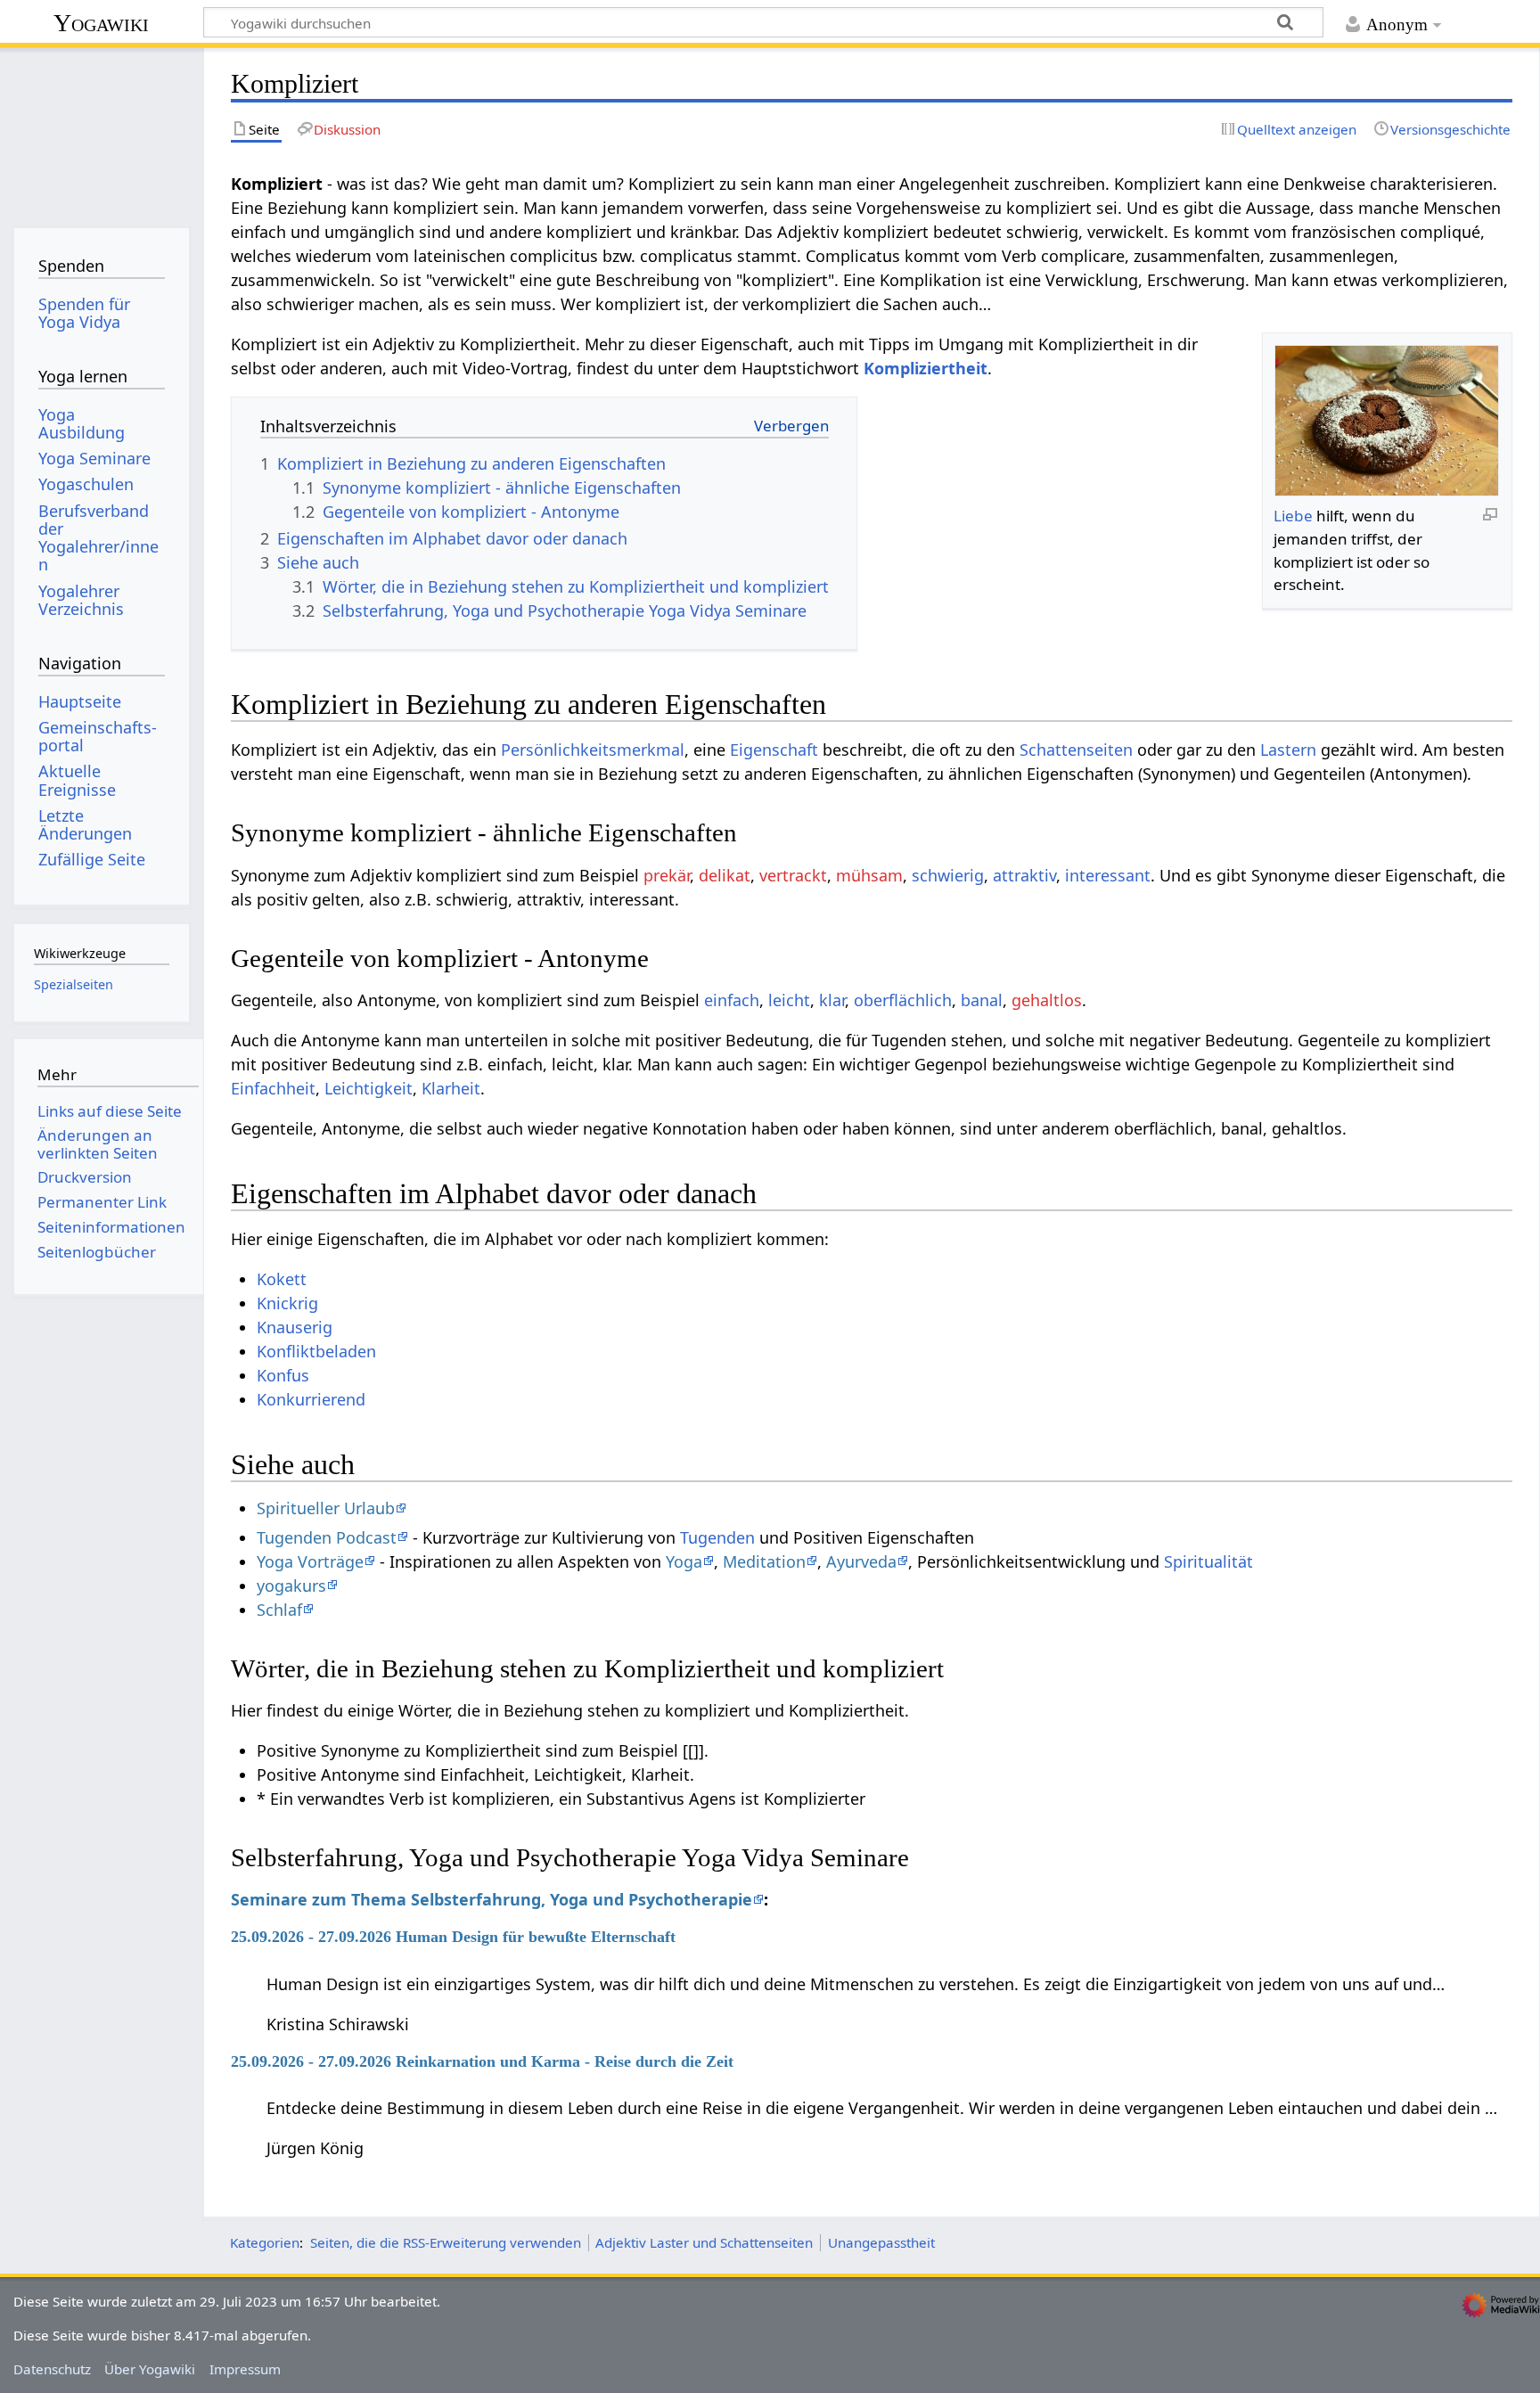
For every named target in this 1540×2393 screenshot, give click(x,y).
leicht (789, 1000)
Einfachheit (273, 1088)
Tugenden (717, 1537)
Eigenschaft (774, 750)
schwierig (948, 875)
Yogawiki (101, 23)
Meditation (764, 1561)
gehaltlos (1047, 1000)
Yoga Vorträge (310, 1561)
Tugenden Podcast (327, 1537)
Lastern (1288, 750)
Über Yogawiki (150, 2369)
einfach (732, 1000)
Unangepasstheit (881, 2242)
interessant (1108, 875)
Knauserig (295, 1327)
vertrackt (793, 875)
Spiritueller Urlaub (326, 1508)
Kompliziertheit (926, 368)
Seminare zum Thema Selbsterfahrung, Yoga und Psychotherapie (491, 1899)
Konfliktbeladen (316, 1351)
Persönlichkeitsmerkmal (593, 750)
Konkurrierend (311, 1399)
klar (832, 1000)
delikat (725, 875)
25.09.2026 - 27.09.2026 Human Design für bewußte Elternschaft (453, 1937)
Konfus (283, 1375)
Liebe (1293, 516)
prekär (667, 875)
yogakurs (291, 1586)
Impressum (245, 2369)
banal (982, 1000)
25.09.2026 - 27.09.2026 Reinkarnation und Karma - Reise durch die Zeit (482, 2061)
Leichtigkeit (369, 1088)
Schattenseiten (1076, 750)
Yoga (684, 1561)
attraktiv (1024, 875)
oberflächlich (903, 1000)
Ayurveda (861, 1561)
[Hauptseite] (101, 131)
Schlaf (279, 1610)
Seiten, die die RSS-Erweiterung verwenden (446, 2242)
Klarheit (451, 1088)
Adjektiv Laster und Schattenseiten (704, 2242)
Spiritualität (1208, 1561)
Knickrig (287, 1303)
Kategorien (265, 2242)
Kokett (282, 1279)
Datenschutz (52, 2369)
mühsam (869, 875)
